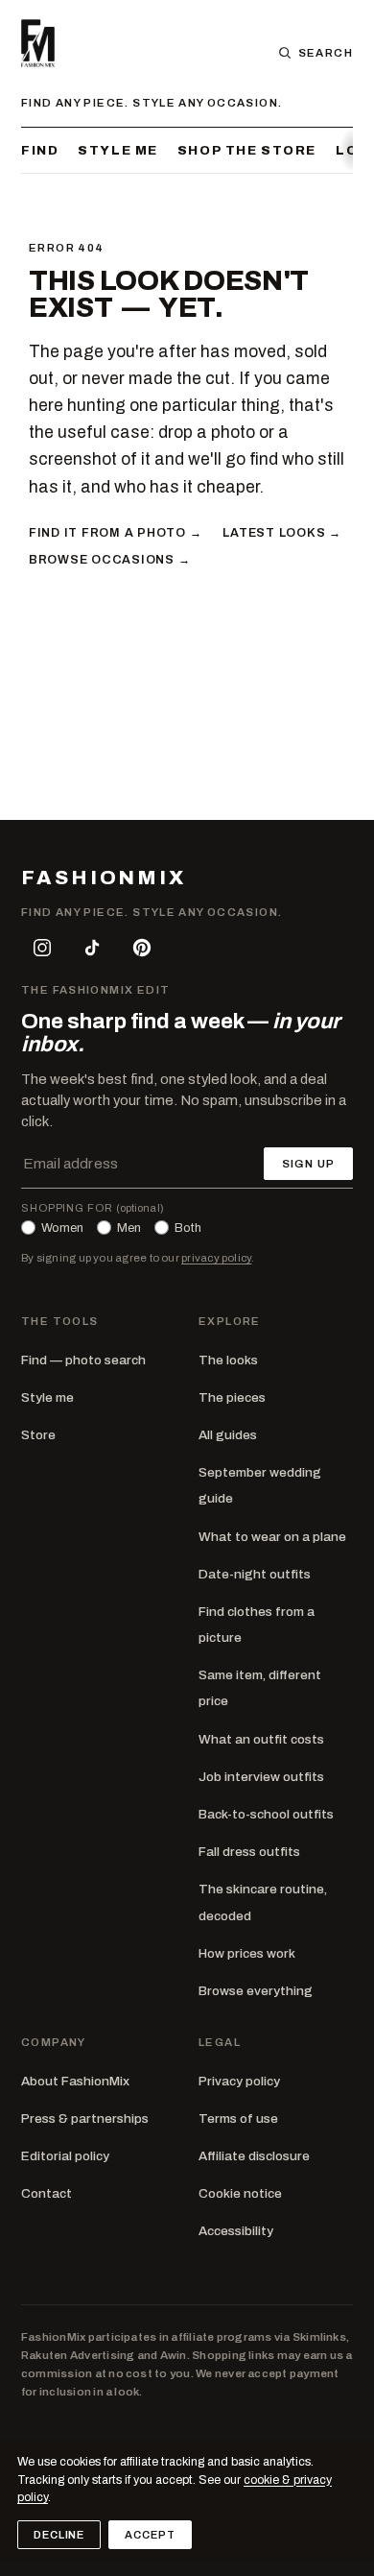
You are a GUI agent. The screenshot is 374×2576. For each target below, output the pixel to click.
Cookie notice (240, 2193)
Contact (47, 2193)
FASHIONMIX (104, 878)
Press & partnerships (85, 2119)
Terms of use (238, 2119)
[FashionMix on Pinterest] (142, 948)
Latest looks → (281, 533)
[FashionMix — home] (38, 43)
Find (40, 150)
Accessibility (236, 2231)
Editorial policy (65, 2156)
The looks (228, 1360)
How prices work (247, 1953)
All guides (228, 1435)
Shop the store (247, 150)
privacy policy (216, 1258)
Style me (118, 150)
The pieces (232, 1397)
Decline (59, 2535)
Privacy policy (239, 2081)
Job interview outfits (261, 1777)
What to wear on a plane (272, 1537)
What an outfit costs (261, 1739)
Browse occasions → (109, 560)
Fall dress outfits (249, 1852)
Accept (150, 2535)
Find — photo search (83, 1360)
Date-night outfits (255, 1574)
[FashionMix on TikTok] (92, 948)
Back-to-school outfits (266, 1814)
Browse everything (256, 1991)
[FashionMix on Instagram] (42, 948)
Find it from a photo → (115, 533)
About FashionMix (75, 2081)
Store (38, 1435)
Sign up (308, 1164)
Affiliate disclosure (254, 2156)
